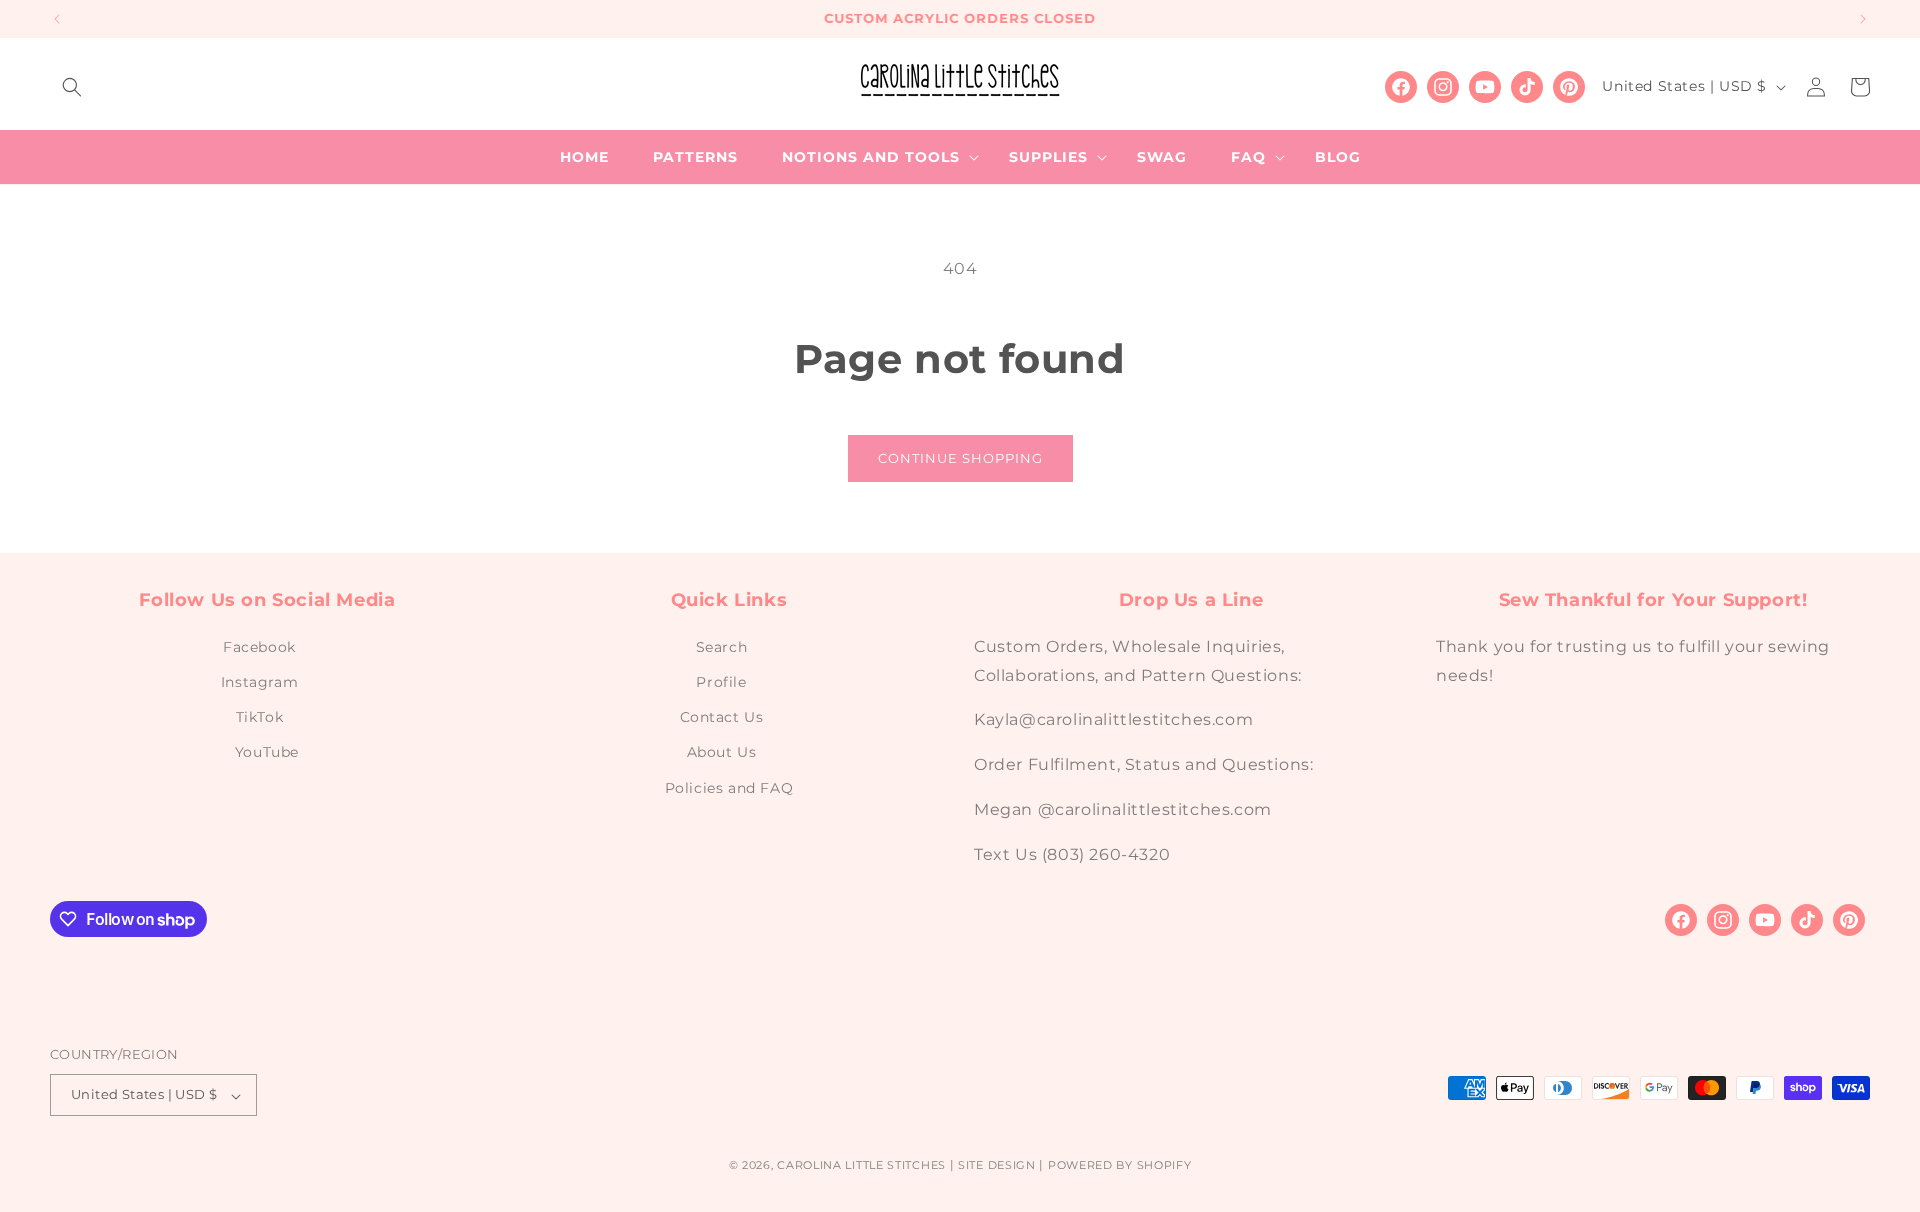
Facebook (259, 646)
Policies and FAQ (729, 787)
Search (722, 646)
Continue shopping (960, 458)
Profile (721, 682)
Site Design (997, 1166)
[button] (72, 87)
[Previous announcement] (57, 19)
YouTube (267, 752)
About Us (722, 752)
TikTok (260, 717)
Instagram (259, 682)
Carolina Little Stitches (861, 1166)
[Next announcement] (1863, 19)
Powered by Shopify (1120, 1166)
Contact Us (722, 717)
